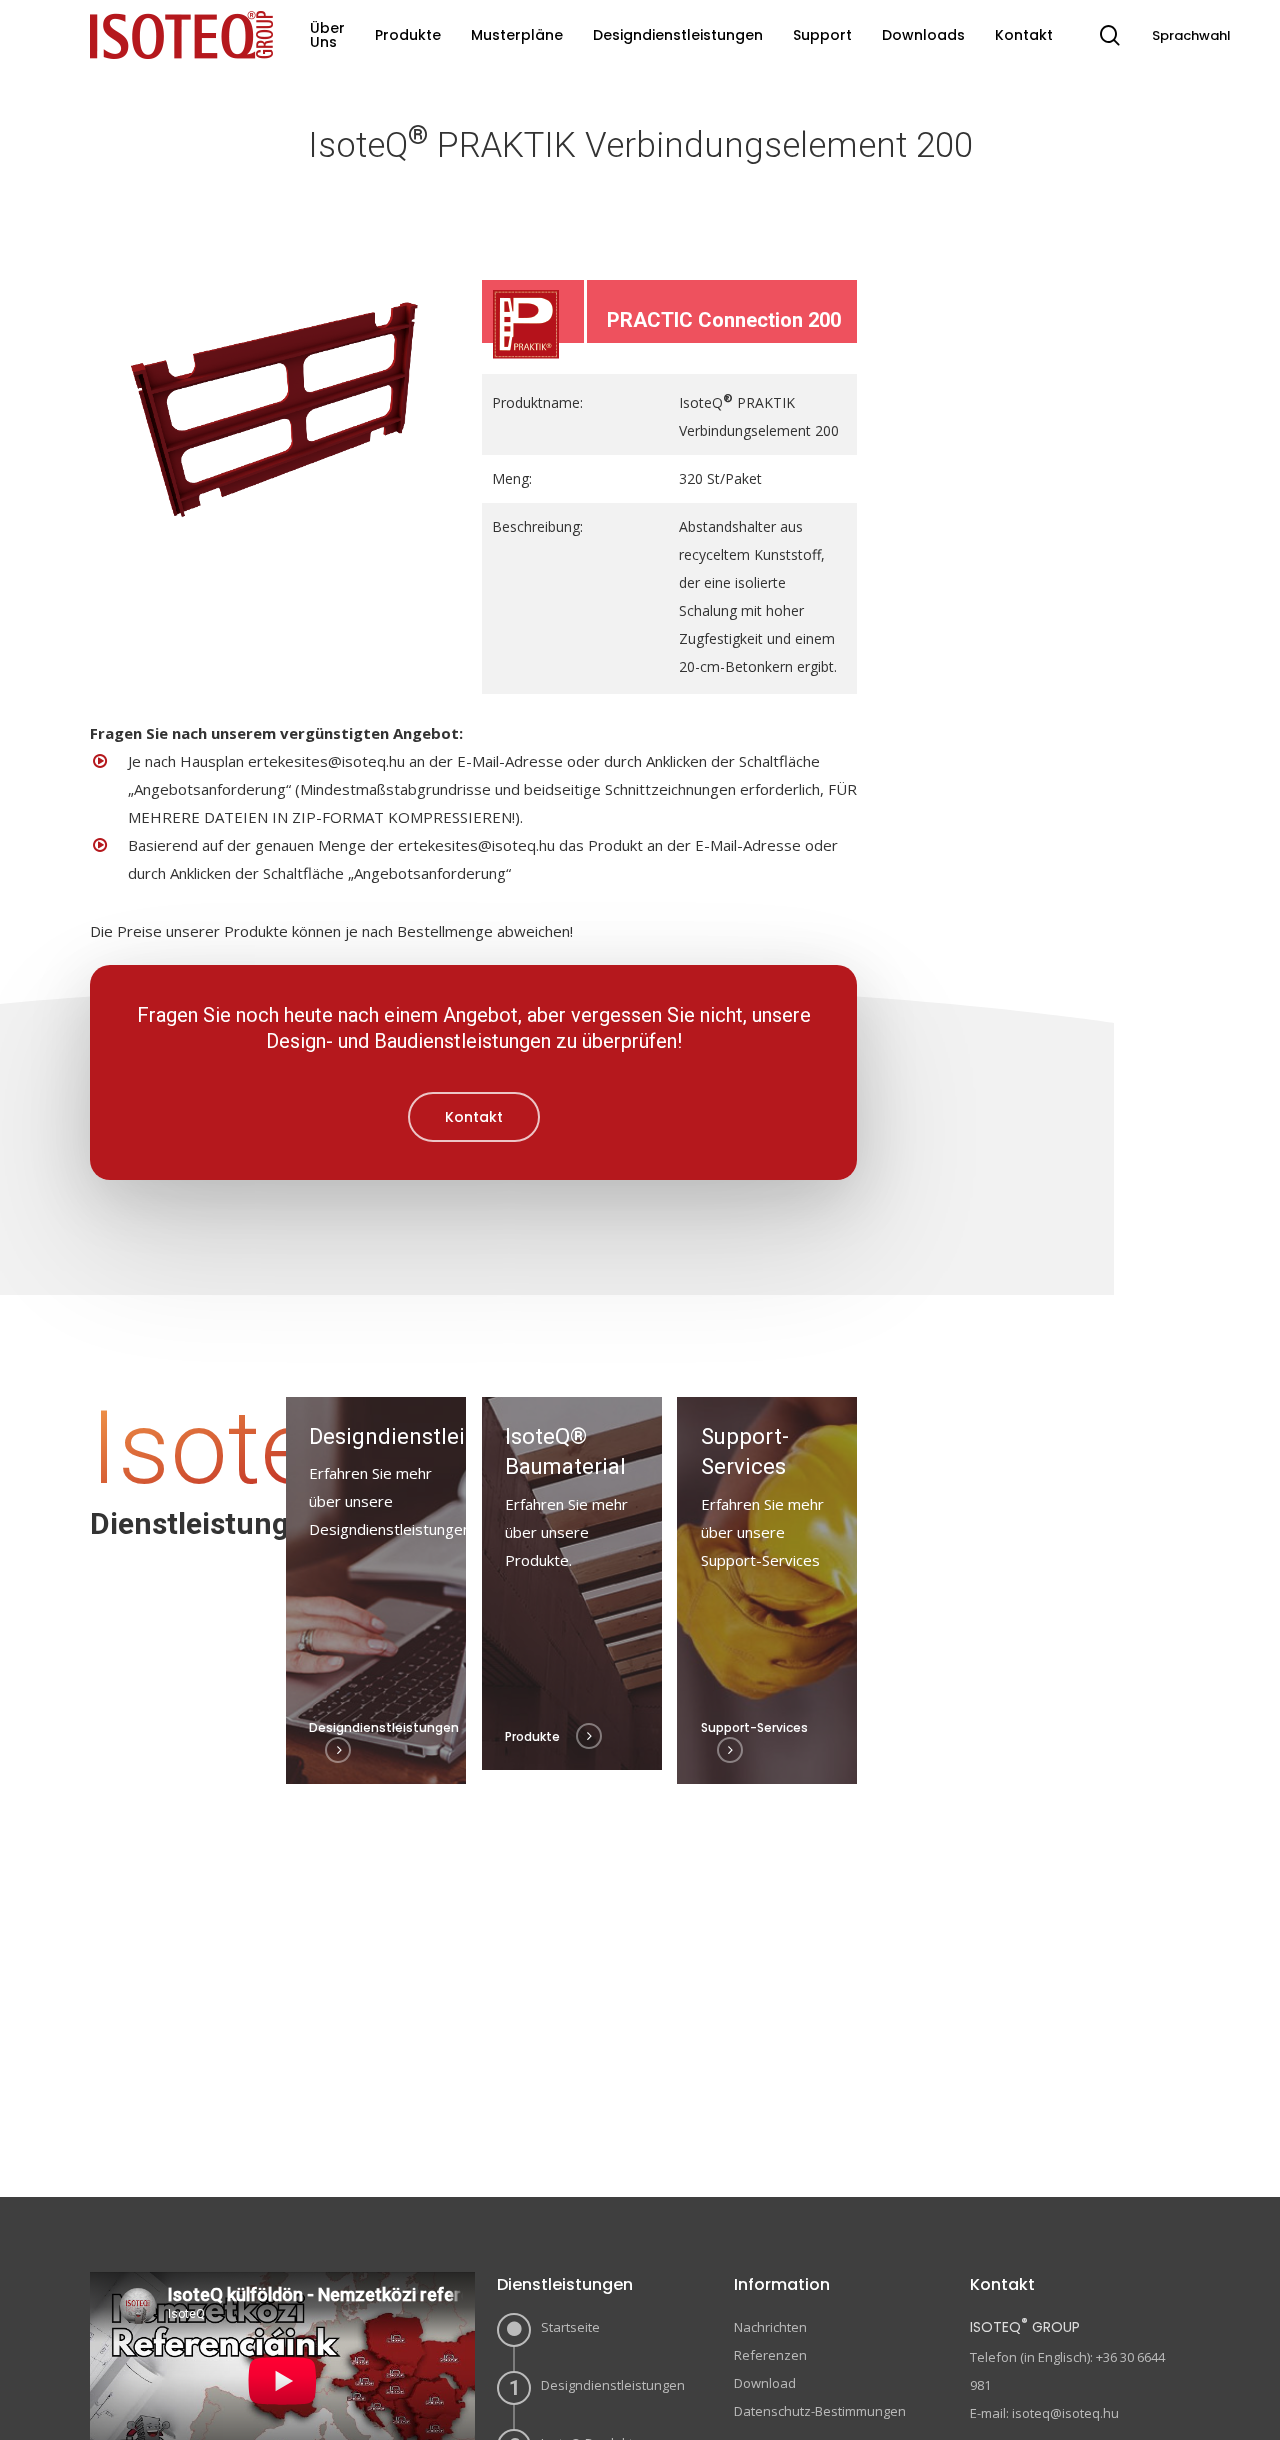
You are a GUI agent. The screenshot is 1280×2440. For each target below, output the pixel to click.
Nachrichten (770, 2327)
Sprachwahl (1191, 35)
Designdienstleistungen (613, 2385)
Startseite (570, 2327)
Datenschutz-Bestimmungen (820, 2411)
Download (765, 2383)
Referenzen (770, 2355)
